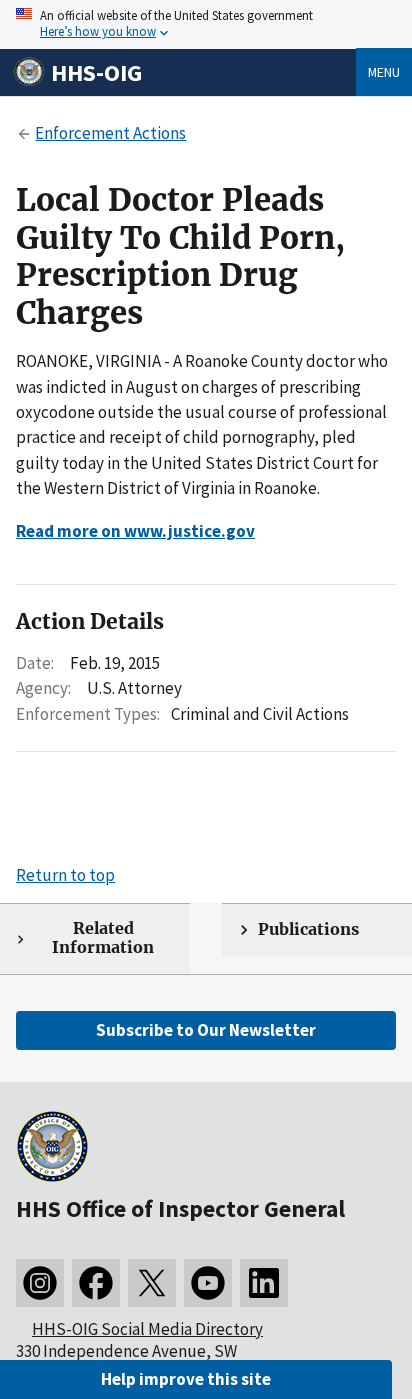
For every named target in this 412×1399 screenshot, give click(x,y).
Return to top (65, 875)
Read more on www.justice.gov (135, 531)
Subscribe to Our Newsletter (206, 1030)
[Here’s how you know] (206, 24)
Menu (384, 72)
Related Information (103, 938)
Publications (308, 929)
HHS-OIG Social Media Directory (147, 1329)
